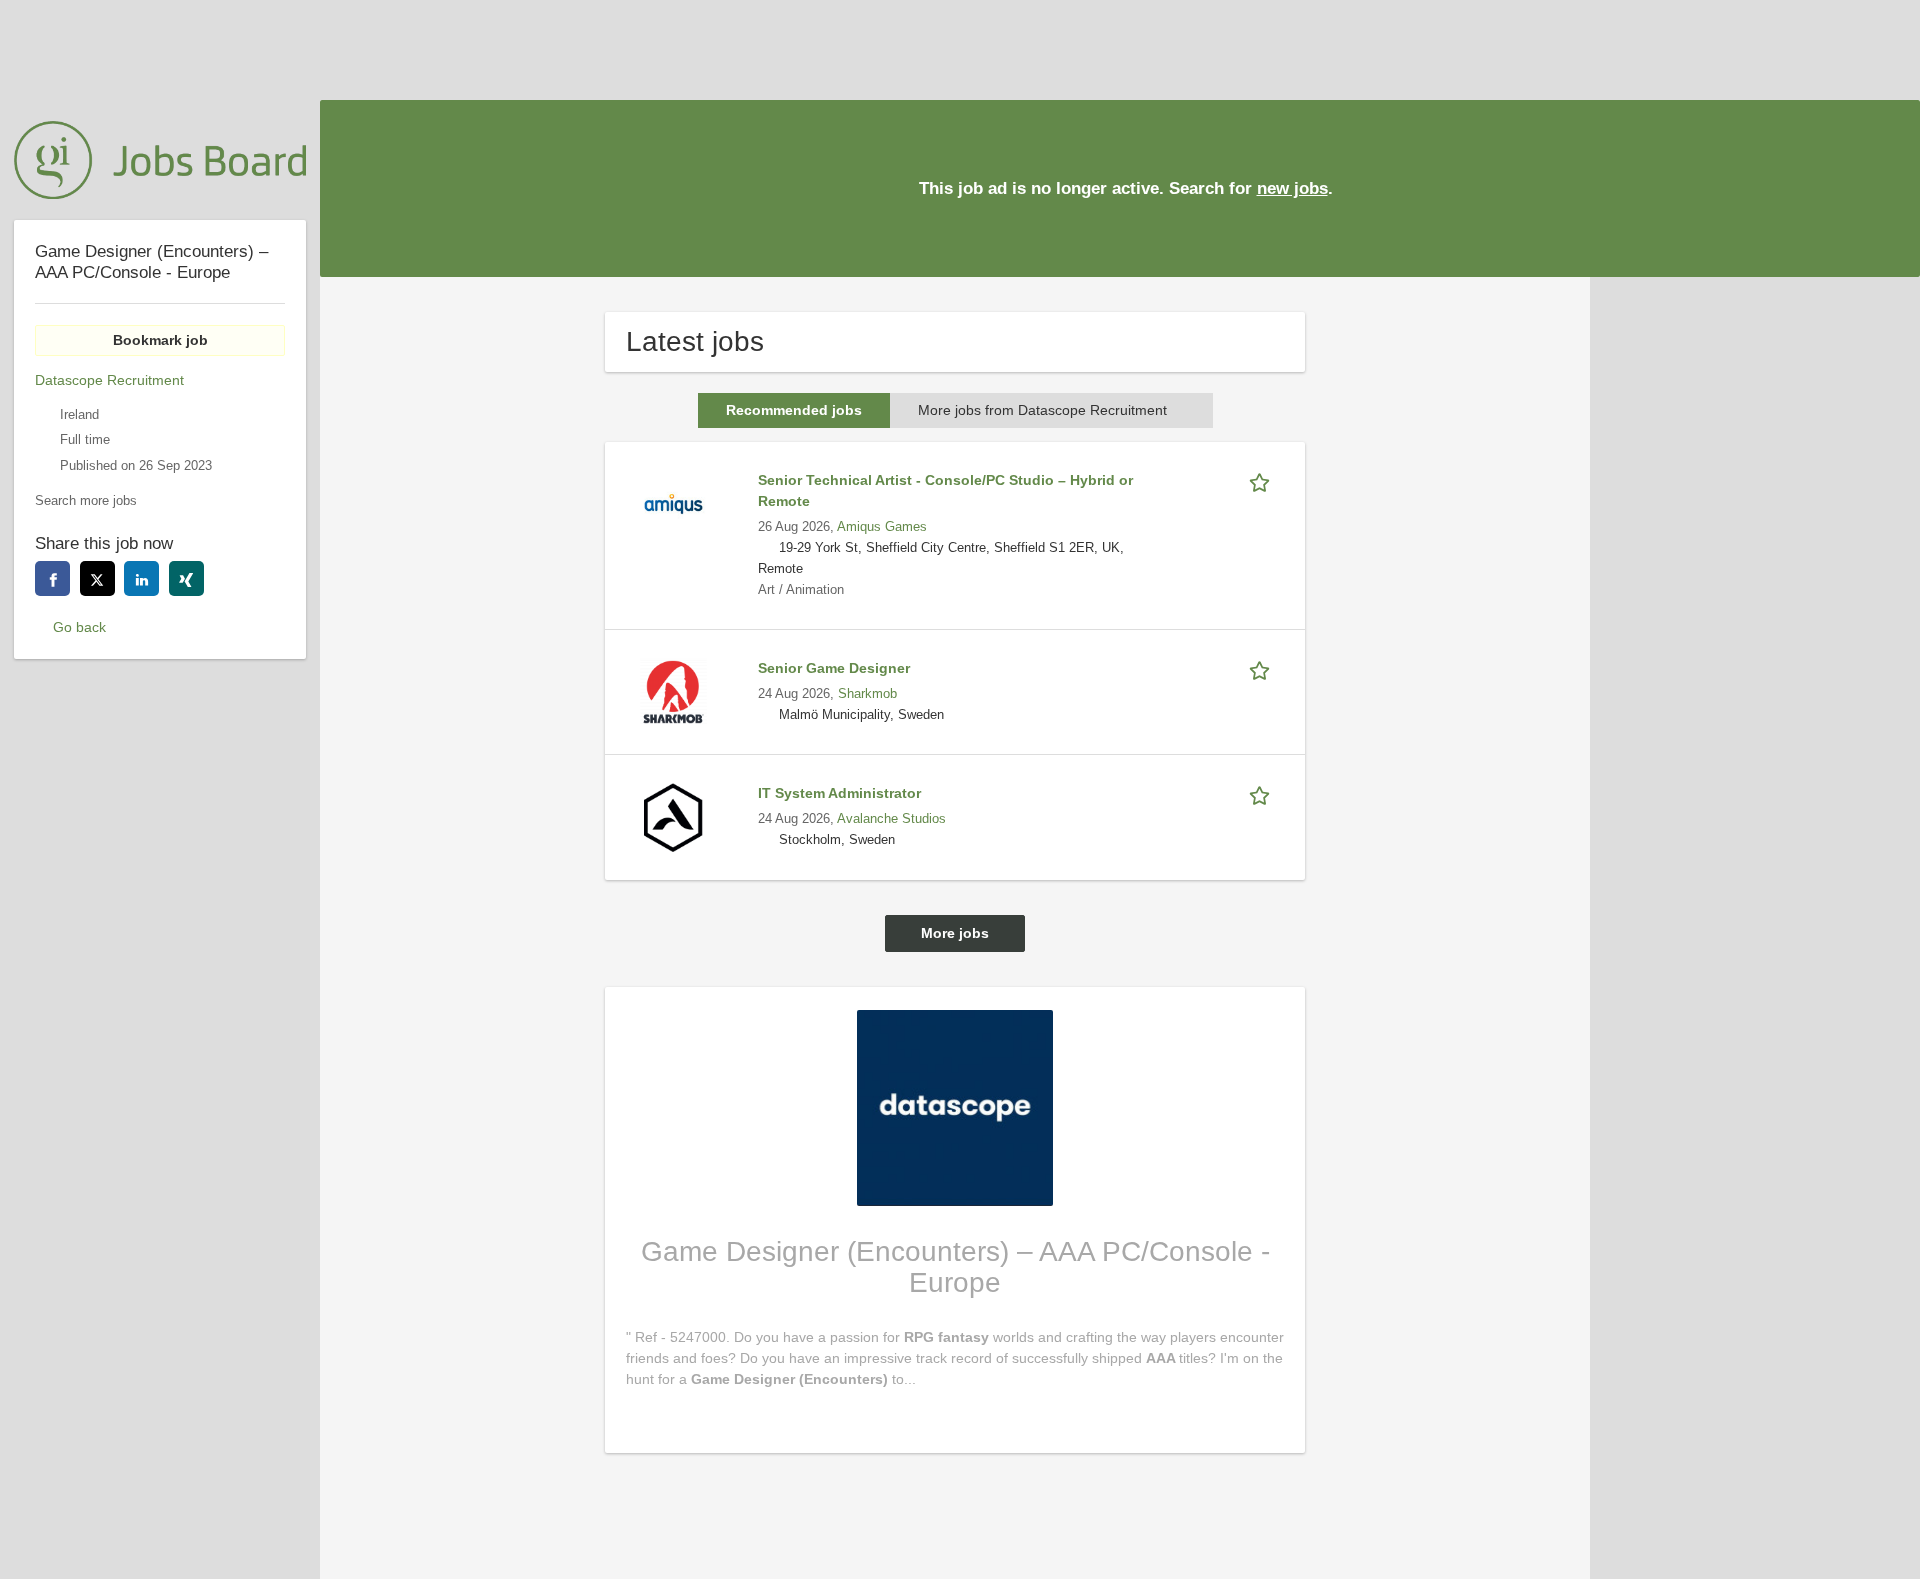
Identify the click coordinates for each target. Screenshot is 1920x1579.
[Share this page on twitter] (97, 578)
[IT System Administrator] (673, 816)
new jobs (1292, 188)
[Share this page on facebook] (52, 578)
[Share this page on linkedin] (141, 578)
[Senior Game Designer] (673, 691)
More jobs (955, 933)
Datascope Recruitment (109, 380)
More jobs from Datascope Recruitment (1042, 410)
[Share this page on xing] (186, 578)
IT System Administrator (839, 793)
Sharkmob (867, 694)
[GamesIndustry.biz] (160, 160)
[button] (1889, 187)
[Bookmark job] (1263, 480)
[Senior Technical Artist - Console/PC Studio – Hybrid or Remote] (673, 503)
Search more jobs (86, 501)
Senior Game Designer (834, 668)
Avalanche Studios (891, 819)
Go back (79, 627)
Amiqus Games (882, 527)
